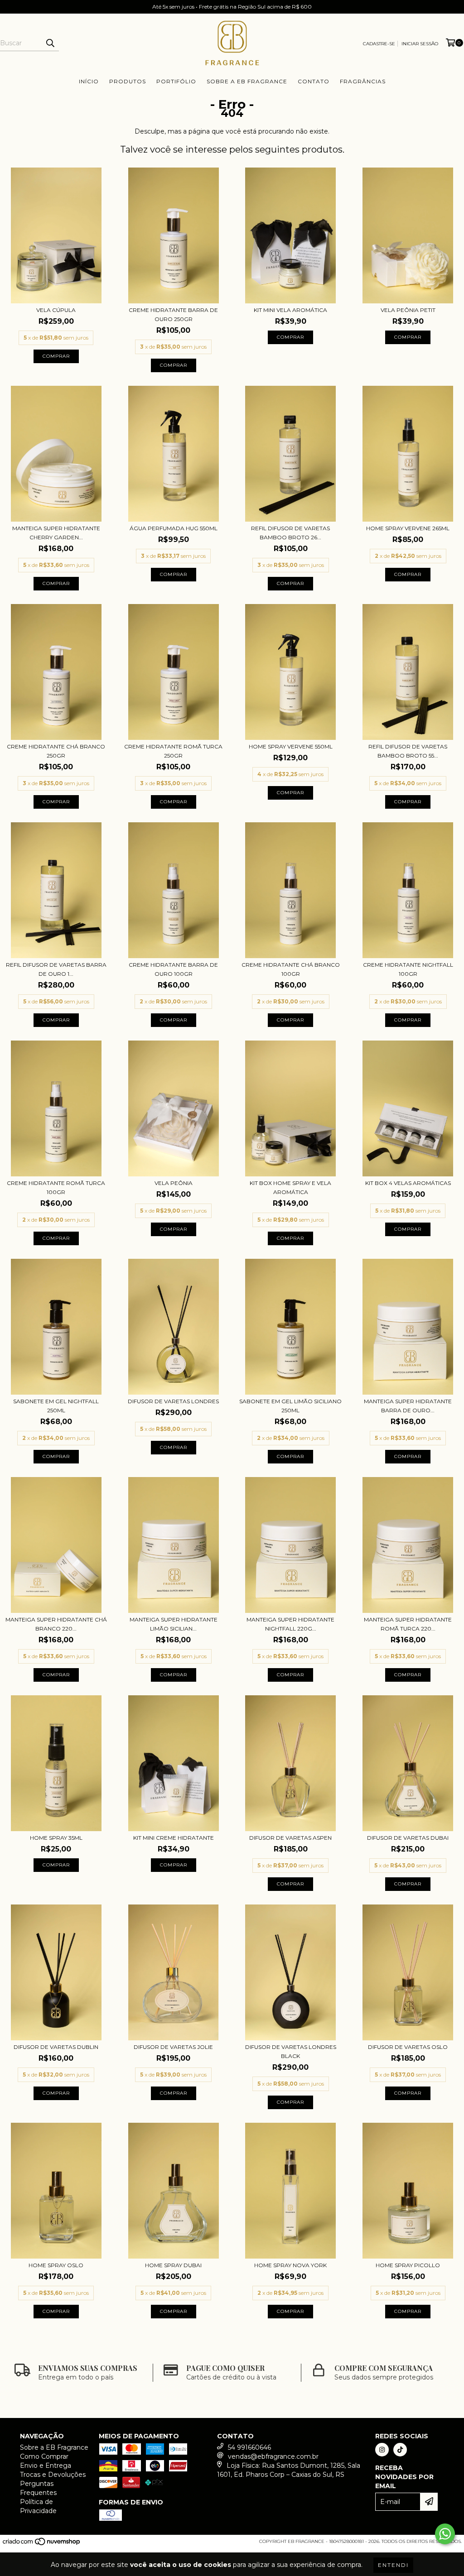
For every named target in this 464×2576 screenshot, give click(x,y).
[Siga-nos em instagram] (382, 2450)
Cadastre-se (379, 44)
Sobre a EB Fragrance (247, 81)
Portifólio (176, 81)
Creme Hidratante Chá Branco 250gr (56, 751)
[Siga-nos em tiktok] (400, 2450)
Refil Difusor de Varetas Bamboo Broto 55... (408, 751)
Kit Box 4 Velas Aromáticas (408, 1183)
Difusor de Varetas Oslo (408, 2047)
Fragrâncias (363, 81)
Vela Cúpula (56, 310)
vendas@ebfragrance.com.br (273, 2456)
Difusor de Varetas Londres (173, 1401)
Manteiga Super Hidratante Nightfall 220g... (290, 1624)
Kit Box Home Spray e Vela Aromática (290, 1187)
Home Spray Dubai (173, 2265)
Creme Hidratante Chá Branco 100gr (291, 969)
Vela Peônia (174, 1183)
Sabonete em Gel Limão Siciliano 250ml (290, 1406)
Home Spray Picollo (408, 2265)
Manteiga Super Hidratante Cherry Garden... (56, 533)
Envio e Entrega (46, 2466)
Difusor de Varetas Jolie (173, 2047)
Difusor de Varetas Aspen (290, 1838)
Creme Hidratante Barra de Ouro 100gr (173, 969)
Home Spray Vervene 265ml (408, 528)
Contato (314, 81)
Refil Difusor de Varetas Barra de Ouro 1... (56, 969)
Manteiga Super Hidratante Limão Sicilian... (174, 1624)
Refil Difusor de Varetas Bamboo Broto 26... (290, 533)
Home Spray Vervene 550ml (291, 746)
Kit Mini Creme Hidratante (174, 1838)
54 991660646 (249, 2447)
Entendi (393, 2565)
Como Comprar (44, 2456)
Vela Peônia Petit (408, 310)
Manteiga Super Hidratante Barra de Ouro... (408, 1406)
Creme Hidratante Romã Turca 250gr (173, 751)
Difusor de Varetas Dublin (56, 2047)
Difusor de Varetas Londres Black (291, 2051)
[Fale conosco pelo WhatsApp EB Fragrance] (445, 2534)
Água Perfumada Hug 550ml (174, 528)
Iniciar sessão (420, 44)
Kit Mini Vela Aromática (290, 310)
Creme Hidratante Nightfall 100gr (408, 969)
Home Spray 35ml (56, 1838)
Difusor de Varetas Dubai (408, 1838)
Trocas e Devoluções (53, 2475)
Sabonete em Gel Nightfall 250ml (56, 1406)
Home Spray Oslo (56, 2265)
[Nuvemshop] (42, 2544)
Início (89, 81)
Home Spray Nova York (290, 2265)
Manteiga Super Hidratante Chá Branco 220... (56, 1624)
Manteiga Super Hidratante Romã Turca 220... (408, 1624)
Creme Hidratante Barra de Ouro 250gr (173, 314)
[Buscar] (50, 43)
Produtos (128, 81)
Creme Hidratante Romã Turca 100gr (56, 1187)
